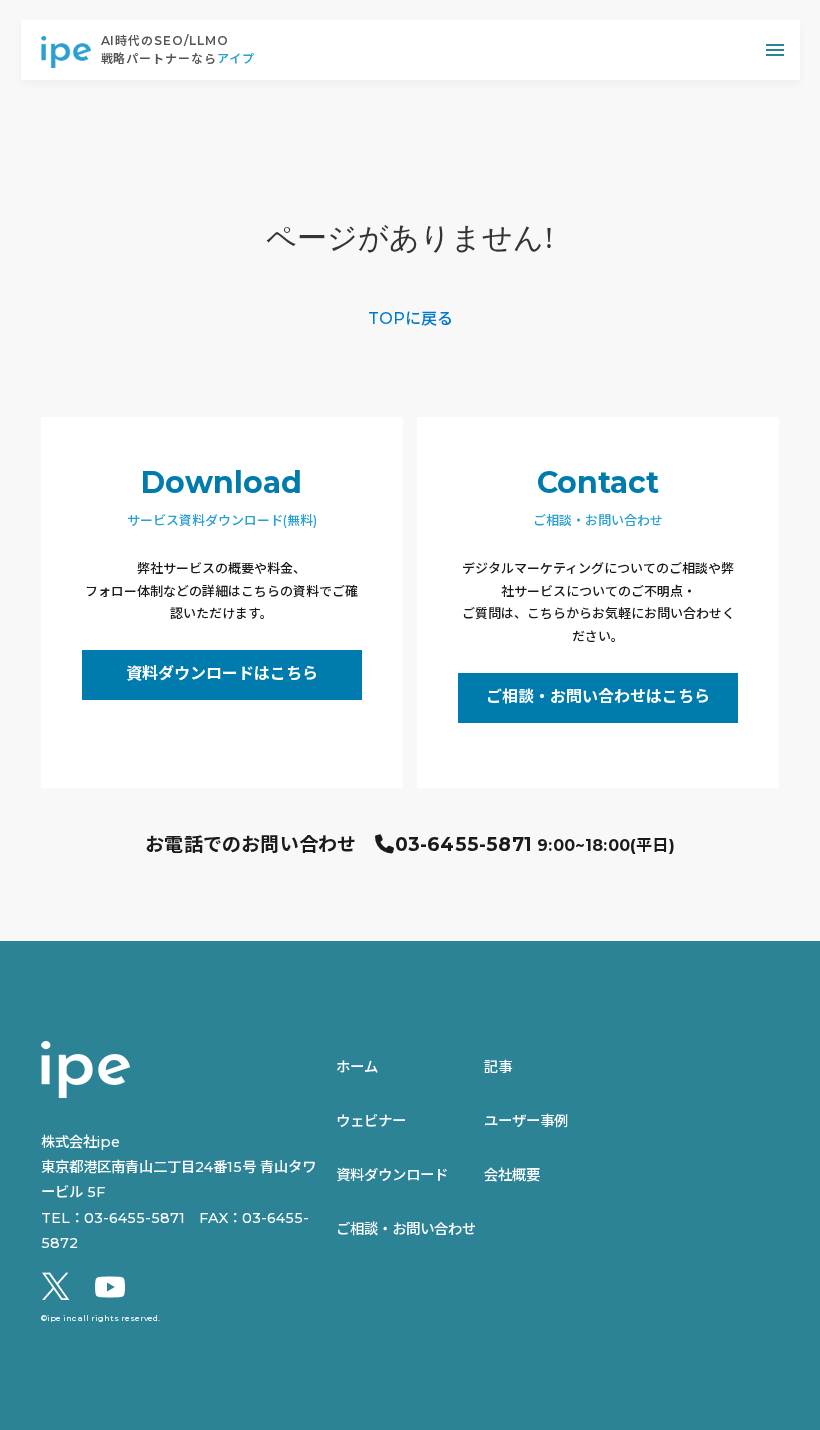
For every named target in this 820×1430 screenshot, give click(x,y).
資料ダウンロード (392, 1175)
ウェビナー (371, 1121)
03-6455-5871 (463, 844)
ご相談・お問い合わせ (406, 1229)
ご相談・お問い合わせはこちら (598, 696)
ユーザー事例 (526, 1121)
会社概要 (512, 1175)
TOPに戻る (410, 318)
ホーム (357, 1067)
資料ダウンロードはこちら (222, 673)
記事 (498, 1067)
